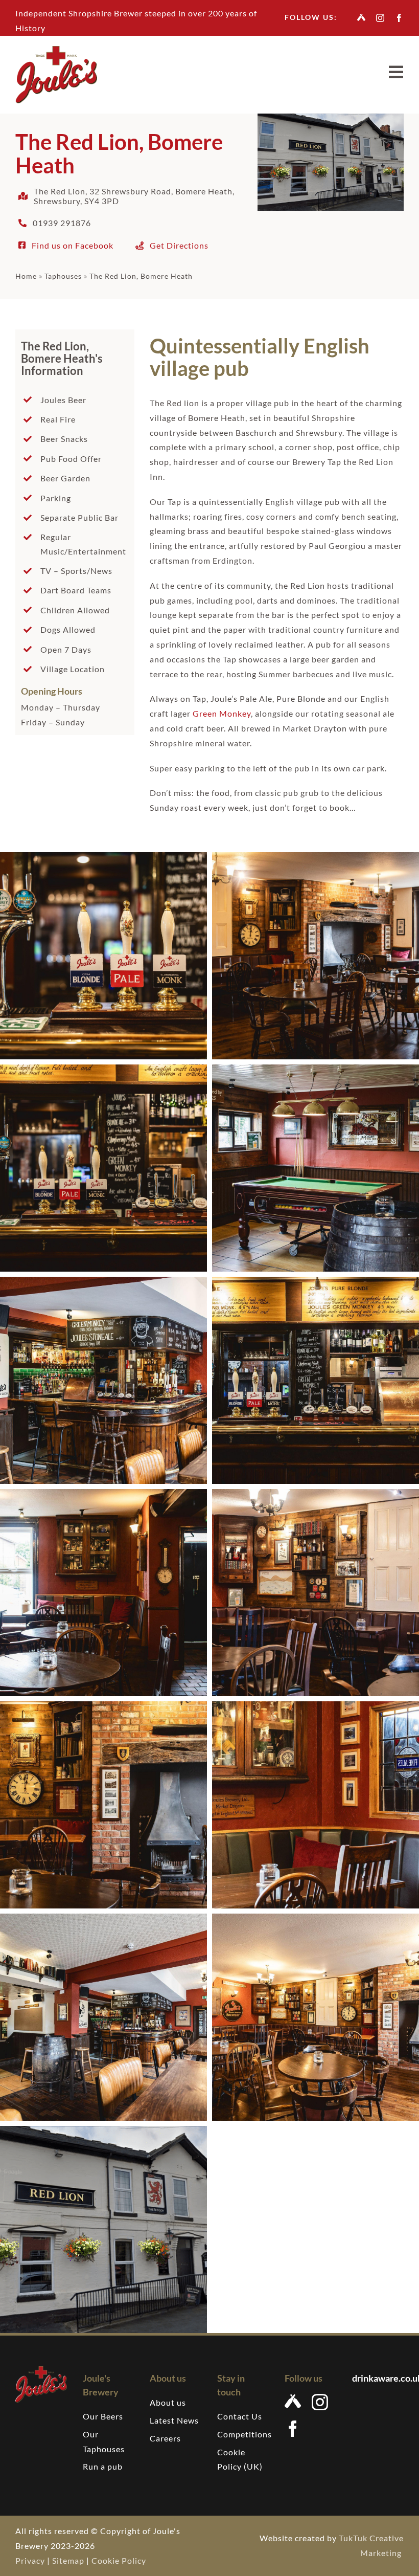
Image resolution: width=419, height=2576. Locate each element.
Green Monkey (222, 713)
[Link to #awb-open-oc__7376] (396, 72)
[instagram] (380, 18)
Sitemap (68, 2560)
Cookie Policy (119, 2560)
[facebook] (399, 18)
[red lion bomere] (41, 2370)
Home (26, 276)
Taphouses (63, 276)
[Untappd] (362, 17)
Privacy (30, 2560)
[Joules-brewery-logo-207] (56, 50)
